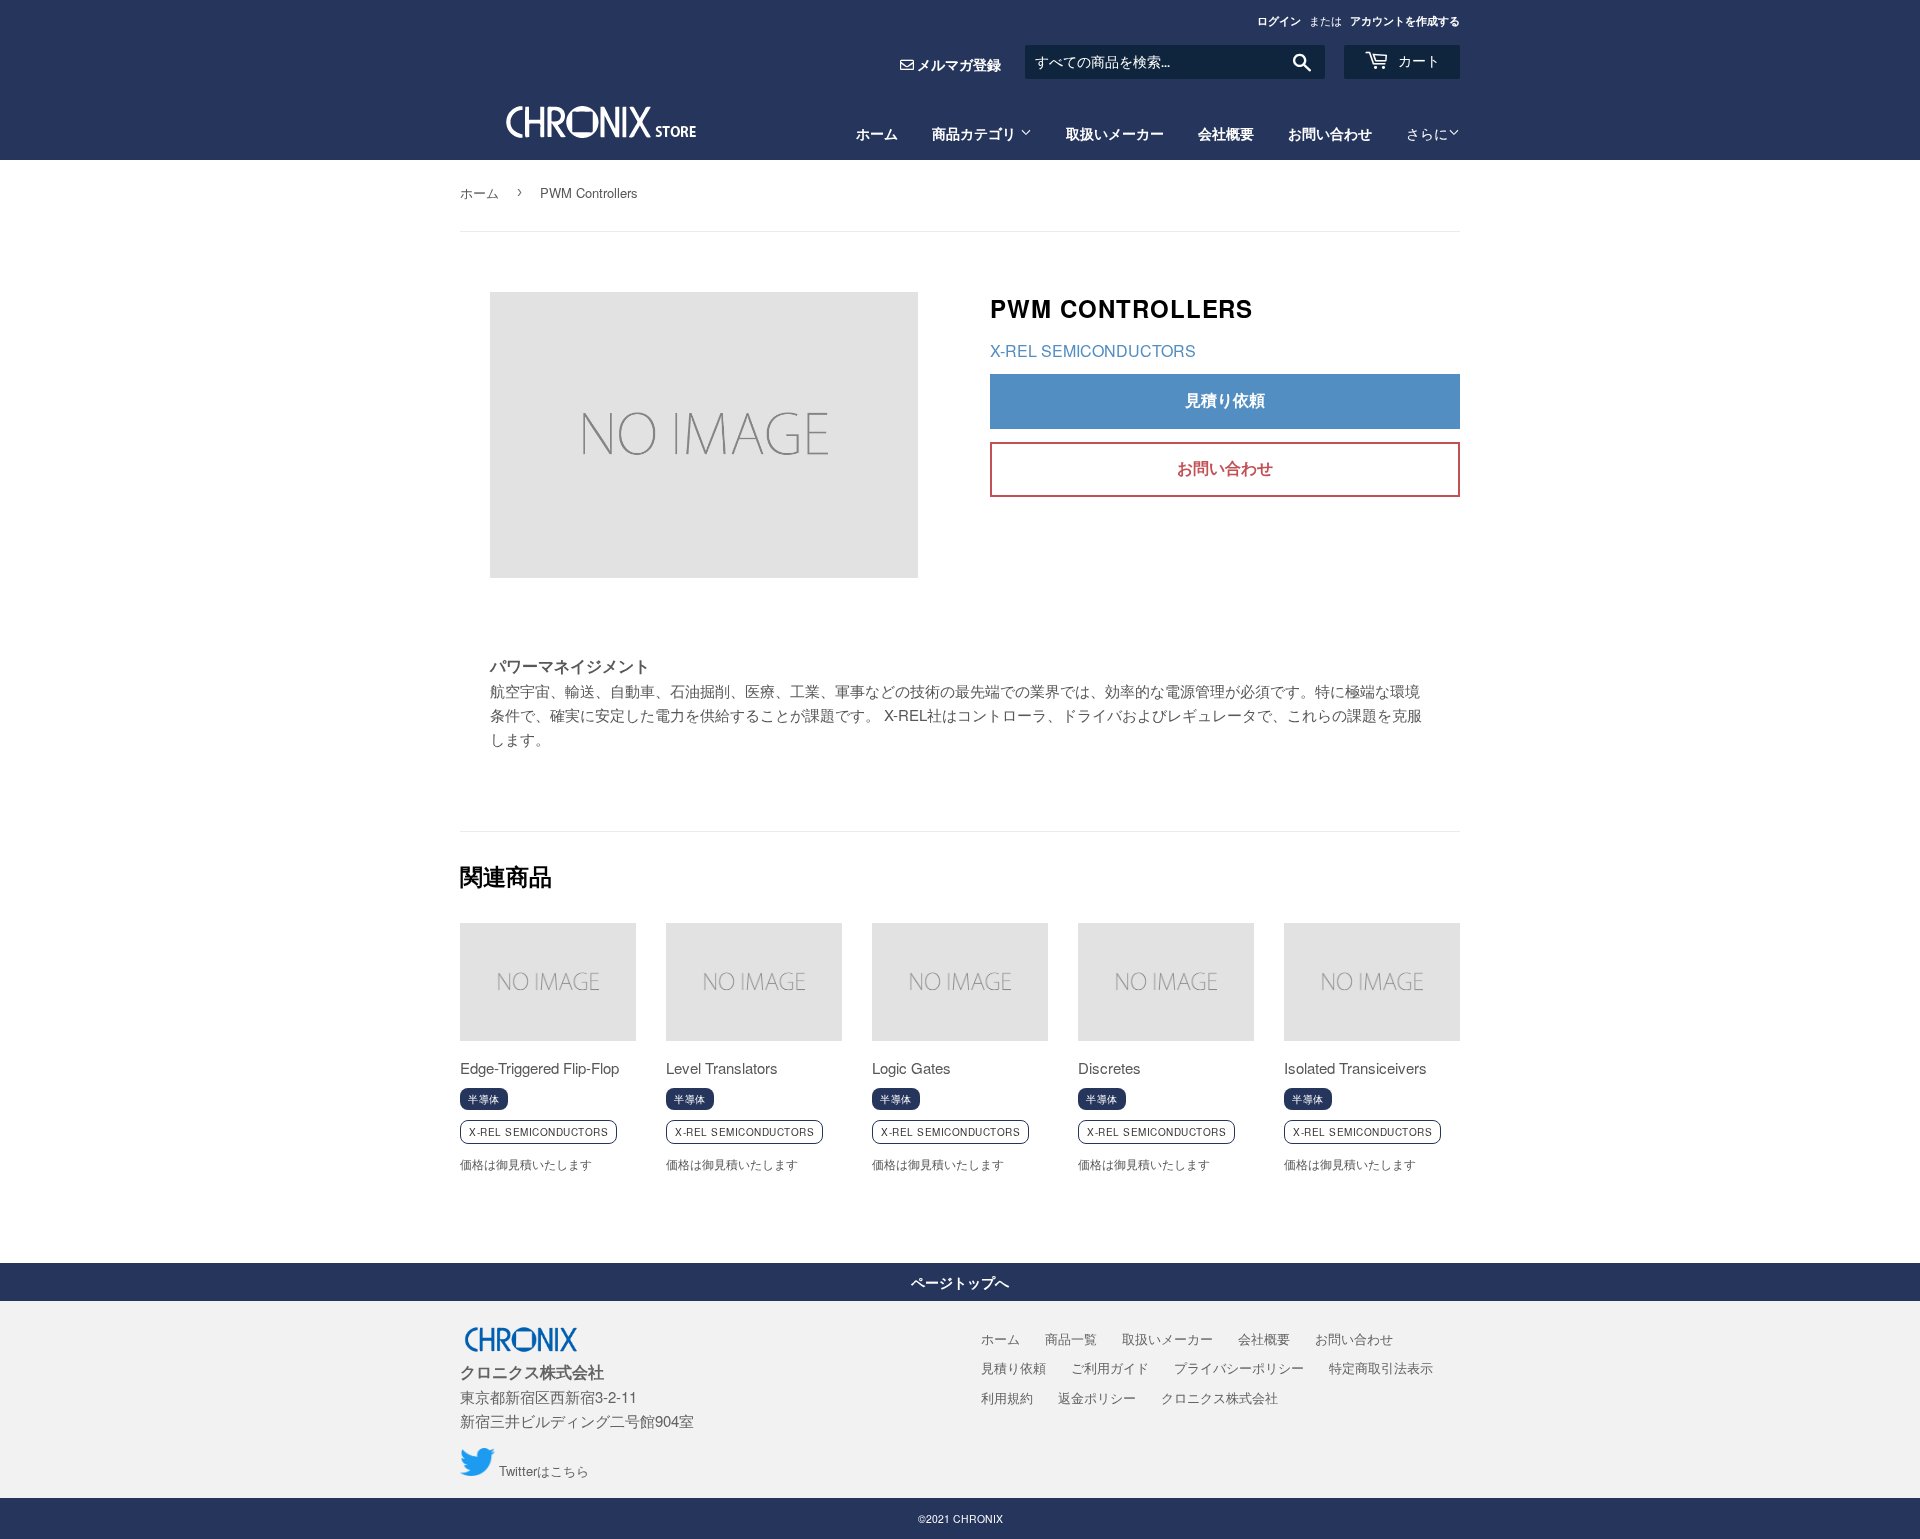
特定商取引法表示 (1381, 1367)
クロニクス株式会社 (1219, 1397)
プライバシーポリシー (1239, 1367)
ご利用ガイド (1110, 1367)
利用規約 (1007, 1397)
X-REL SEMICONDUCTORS (1093, 350)
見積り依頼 (1225, 399)
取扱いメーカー (1115, 134)
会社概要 (1226, 134)
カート (1417, 61)
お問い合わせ (1330, 134)
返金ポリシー (1097, 1397)
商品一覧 (1071, 1338)
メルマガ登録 (959, 64)
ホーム (877, 134)
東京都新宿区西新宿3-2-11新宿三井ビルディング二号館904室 (577, 1396)
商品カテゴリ (976, 134)
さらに (1427, 133)
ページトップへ (960, 1282)
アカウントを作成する (1405, 20)
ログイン (1279, 20)
